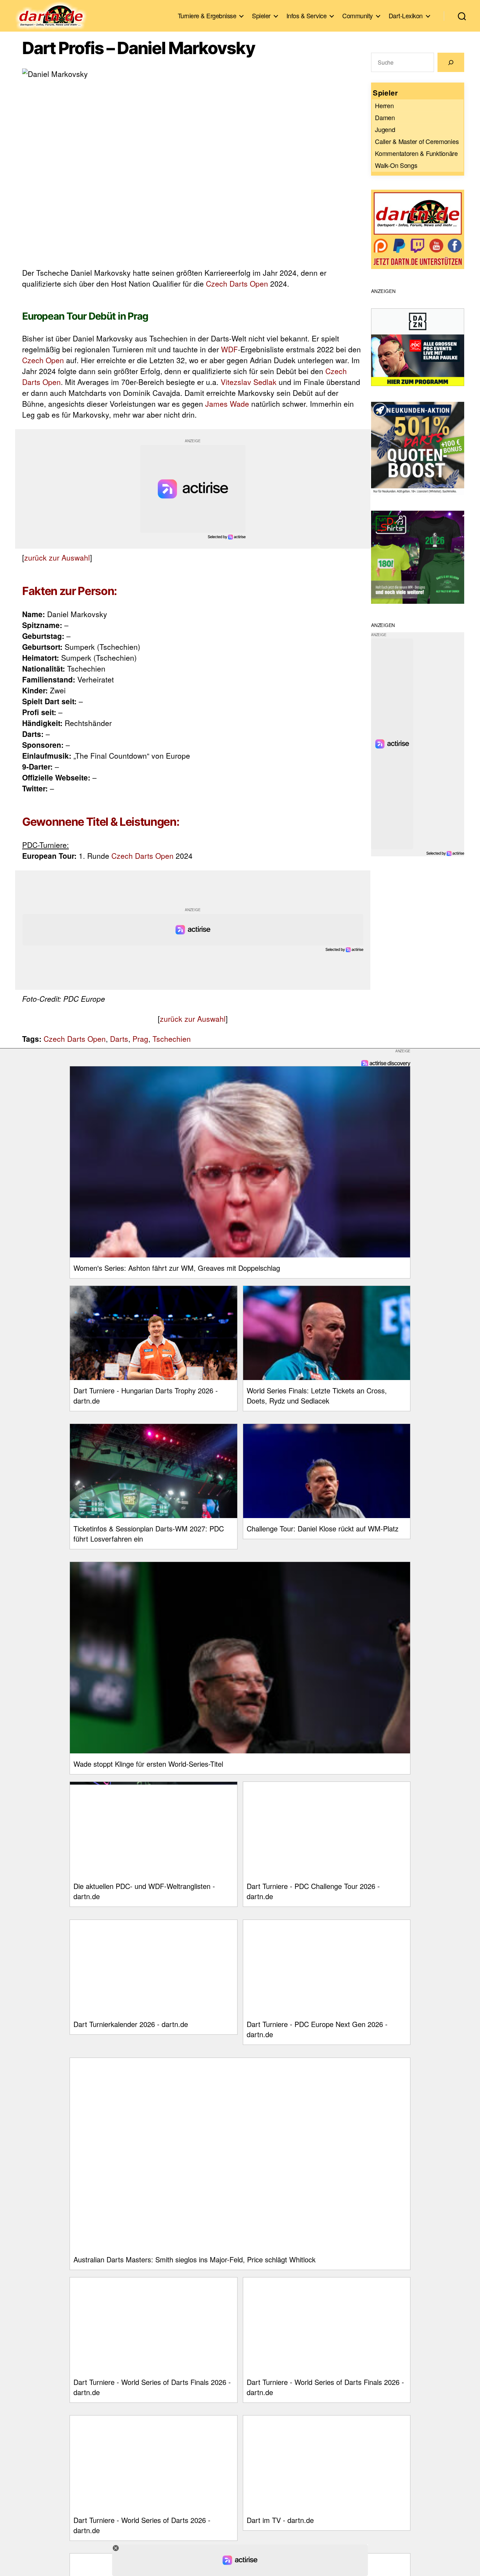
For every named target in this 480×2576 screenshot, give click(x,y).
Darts (119, 1039)
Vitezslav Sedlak (249, 382)
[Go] (451, 62)
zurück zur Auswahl (57, 557)
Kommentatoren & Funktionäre (416, 153)
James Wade (227, 404)
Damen (385, 117)
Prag (140, 1039)
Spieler (261, 16)
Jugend (385, 129)
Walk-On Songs (396, 165)
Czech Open (43, 360)
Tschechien (172, 1039)
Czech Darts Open (237, 283)
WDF (229, 349)
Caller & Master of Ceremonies (417, 141)
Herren (384, 105)
